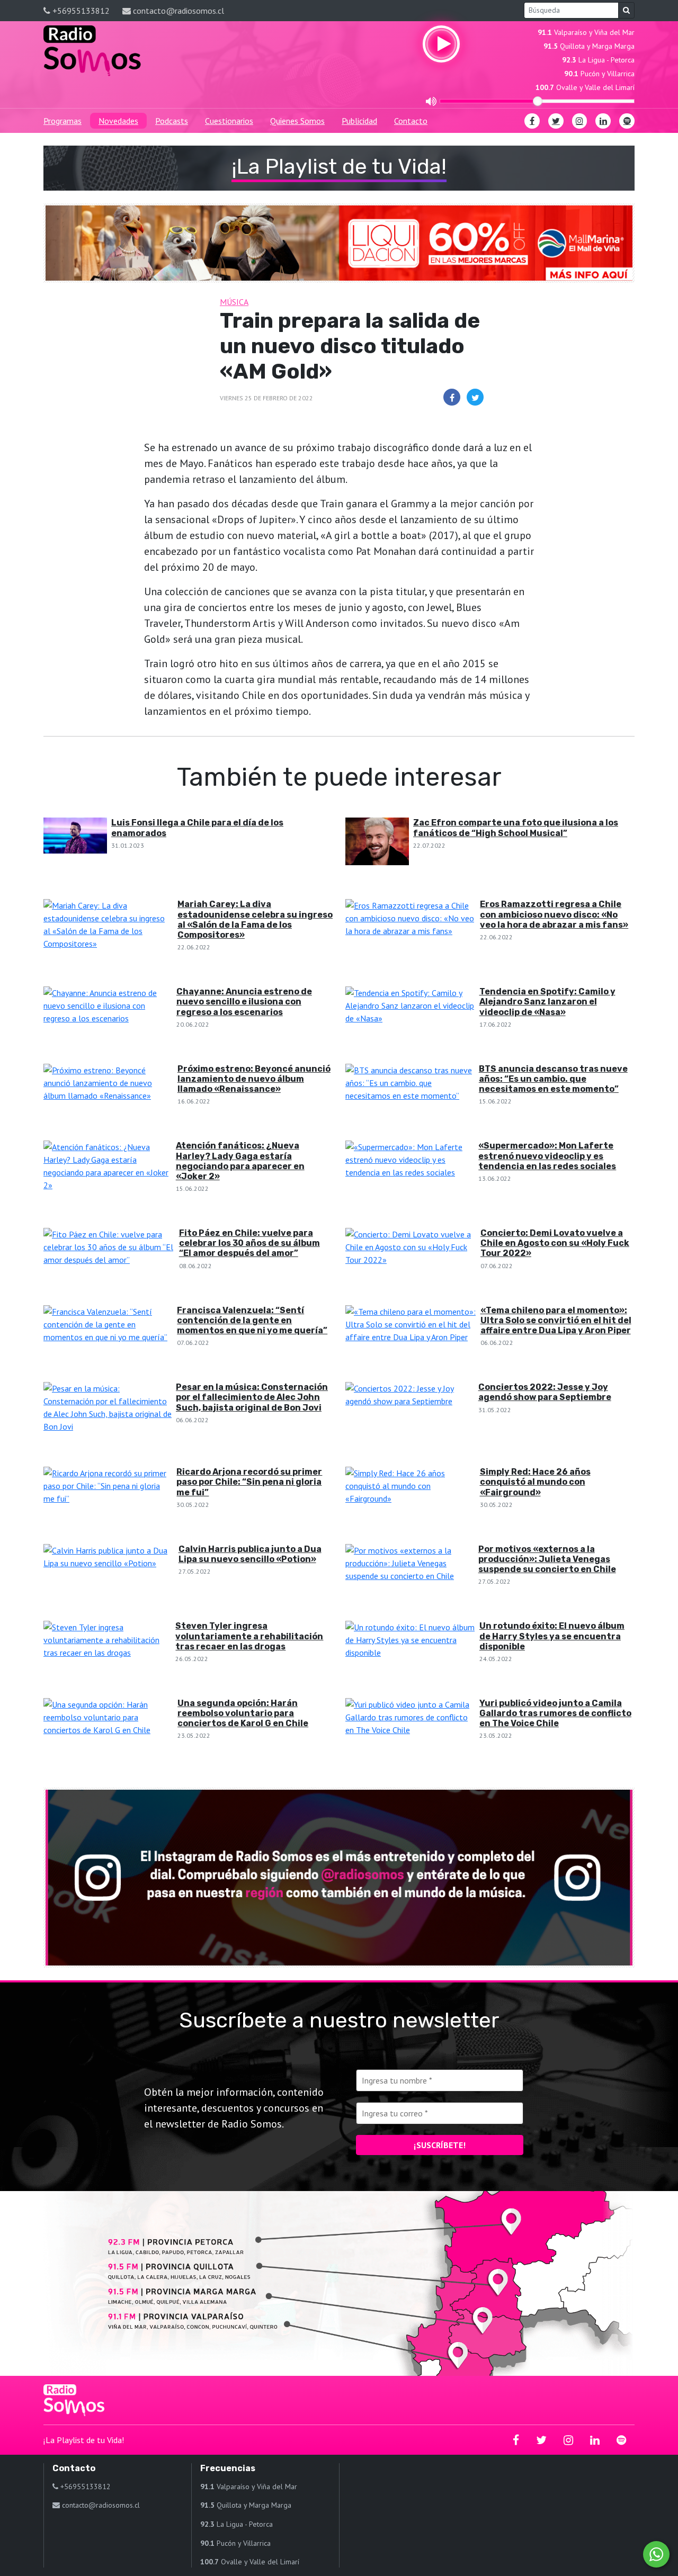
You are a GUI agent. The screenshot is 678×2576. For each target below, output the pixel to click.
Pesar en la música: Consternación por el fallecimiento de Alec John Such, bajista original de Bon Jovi (252, 1397)
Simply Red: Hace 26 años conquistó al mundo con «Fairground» (535, 1482)
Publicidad (359, 121)
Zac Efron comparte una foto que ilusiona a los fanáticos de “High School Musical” (516, 828)
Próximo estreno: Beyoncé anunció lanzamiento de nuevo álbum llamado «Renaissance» (254, 1079)
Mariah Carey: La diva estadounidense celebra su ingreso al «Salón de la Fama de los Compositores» (255, 919)
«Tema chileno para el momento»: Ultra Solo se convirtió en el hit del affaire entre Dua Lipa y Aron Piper (556, 1320)
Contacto (411, 121)
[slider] (538, 101)
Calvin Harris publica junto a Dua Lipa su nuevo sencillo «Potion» (250, 1554)
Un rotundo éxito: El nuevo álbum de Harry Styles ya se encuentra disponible (552, 1636)
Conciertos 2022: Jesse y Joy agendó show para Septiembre (545, 1392)
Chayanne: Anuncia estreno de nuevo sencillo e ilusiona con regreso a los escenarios (244, 1002)
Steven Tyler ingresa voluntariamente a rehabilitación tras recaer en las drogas (249, 1636)
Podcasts (172, 121)
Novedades (118, 121)
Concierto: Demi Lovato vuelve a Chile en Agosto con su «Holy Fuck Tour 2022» (555, 1243)
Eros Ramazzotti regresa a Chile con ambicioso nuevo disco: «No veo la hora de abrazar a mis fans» (554, 914)
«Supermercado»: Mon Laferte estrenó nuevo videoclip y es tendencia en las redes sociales (547, 1156)
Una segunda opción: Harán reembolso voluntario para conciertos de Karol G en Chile (243, 1713)
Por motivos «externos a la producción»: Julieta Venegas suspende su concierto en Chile (547, 1559)
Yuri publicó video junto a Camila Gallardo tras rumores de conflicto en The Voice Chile (555, 1713)
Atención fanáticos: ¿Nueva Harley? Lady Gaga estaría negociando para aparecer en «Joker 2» (240, 1161)
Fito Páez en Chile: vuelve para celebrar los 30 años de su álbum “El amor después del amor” (249, 1243)
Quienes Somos (297, 121)
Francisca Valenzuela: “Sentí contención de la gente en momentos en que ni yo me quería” (252, 1320)
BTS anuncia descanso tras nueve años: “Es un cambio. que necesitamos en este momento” (553, 1079)
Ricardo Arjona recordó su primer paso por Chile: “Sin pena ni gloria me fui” (249, 1482)
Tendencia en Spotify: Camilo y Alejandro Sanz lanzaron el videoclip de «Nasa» (547, 1002)
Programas (63, 121)
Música (234, 302)
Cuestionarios (229, 121)
